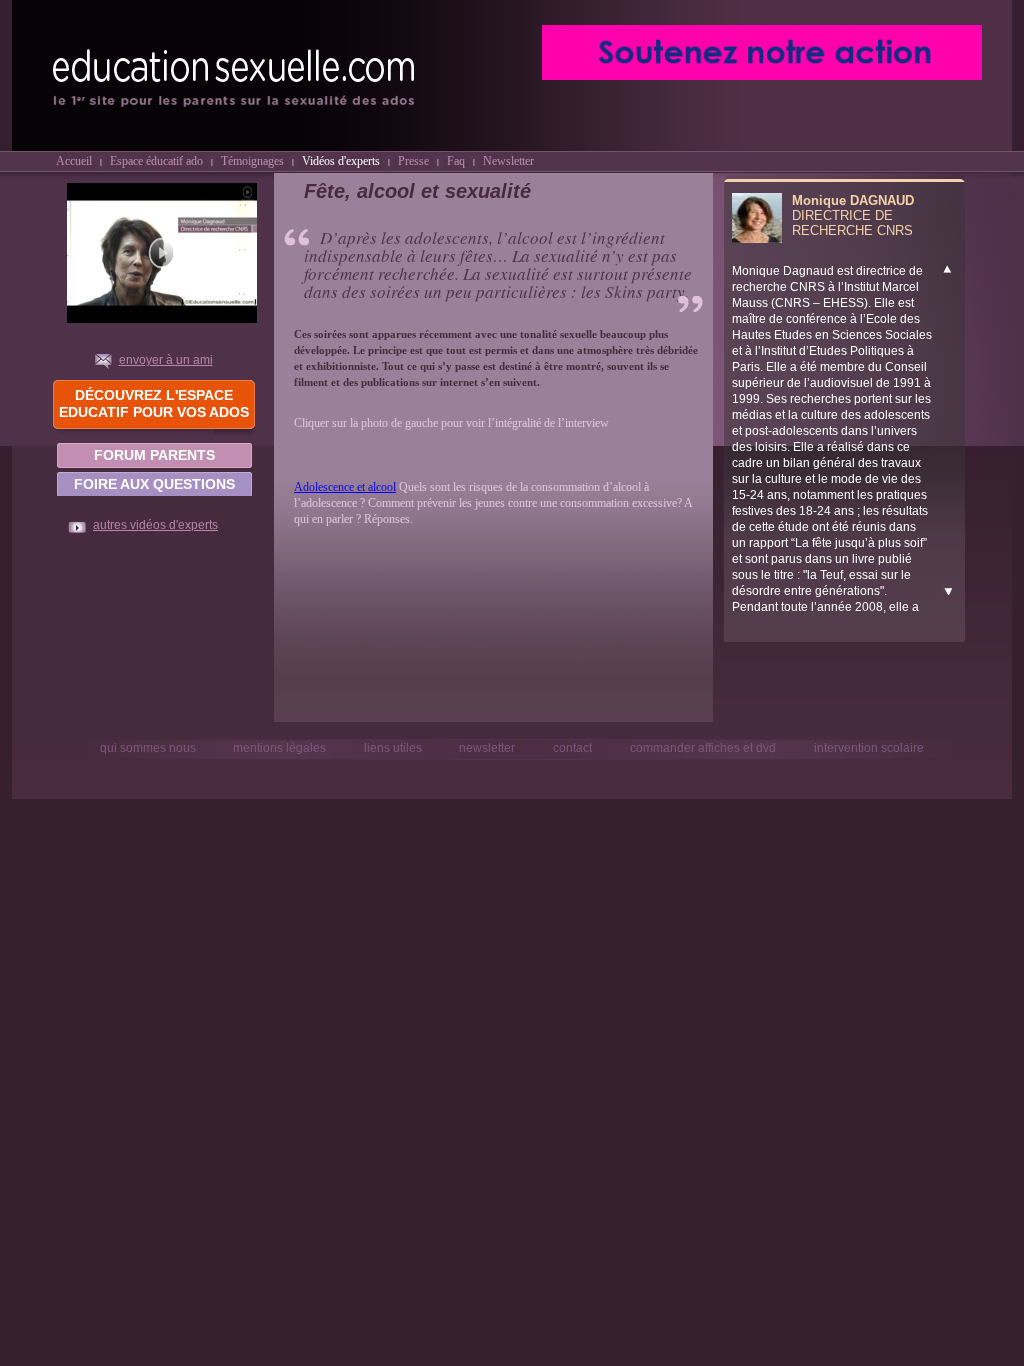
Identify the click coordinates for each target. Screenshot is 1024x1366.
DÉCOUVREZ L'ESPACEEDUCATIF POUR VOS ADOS (154, 403)
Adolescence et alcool (345, 487)
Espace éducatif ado (156, 160)
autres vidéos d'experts (155, 525)
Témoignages (252, 160)
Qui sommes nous (149, 748)
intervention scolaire (869, 748)
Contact (572, 748)
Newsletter (508, 160)
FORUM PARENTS (154, 455)
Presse (413, 160)
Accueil (74, 160)
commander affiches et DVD (703, 748)
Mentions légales (279, 748)
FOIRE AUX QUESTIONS (154, 484)
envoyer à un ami (166, 360)
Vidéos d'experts (341, 160)
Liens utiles (394, 748)
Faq (456, 160)
